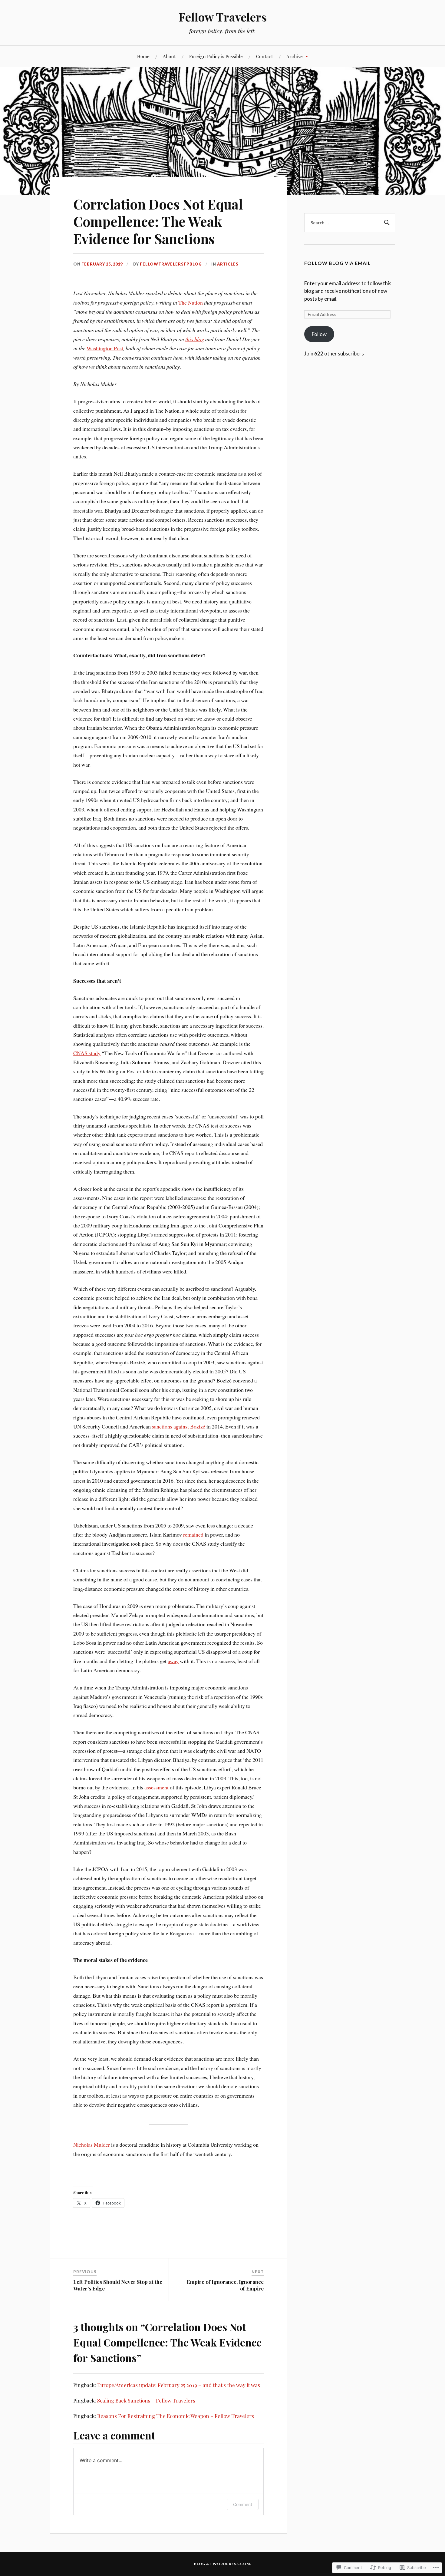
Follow (319, 334)
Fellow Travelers (223, 17)
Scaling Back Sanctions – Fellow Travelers (146, 2400)
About (169, 56)
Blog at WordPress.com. (223, 2564)
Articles (228, 264)
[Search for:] (350, 223)
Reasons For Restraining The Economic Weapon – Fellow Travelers (176, 2416)
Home (143, 56)
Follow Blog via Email (338, 263)
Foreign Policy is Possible (216, 56)
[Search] (386, 223)
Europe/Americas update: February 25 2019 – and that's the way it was (179, 2385)
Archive (295, 56)
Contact (265, 56)
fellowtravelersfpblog (171, 264)
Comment (243, 2504)
